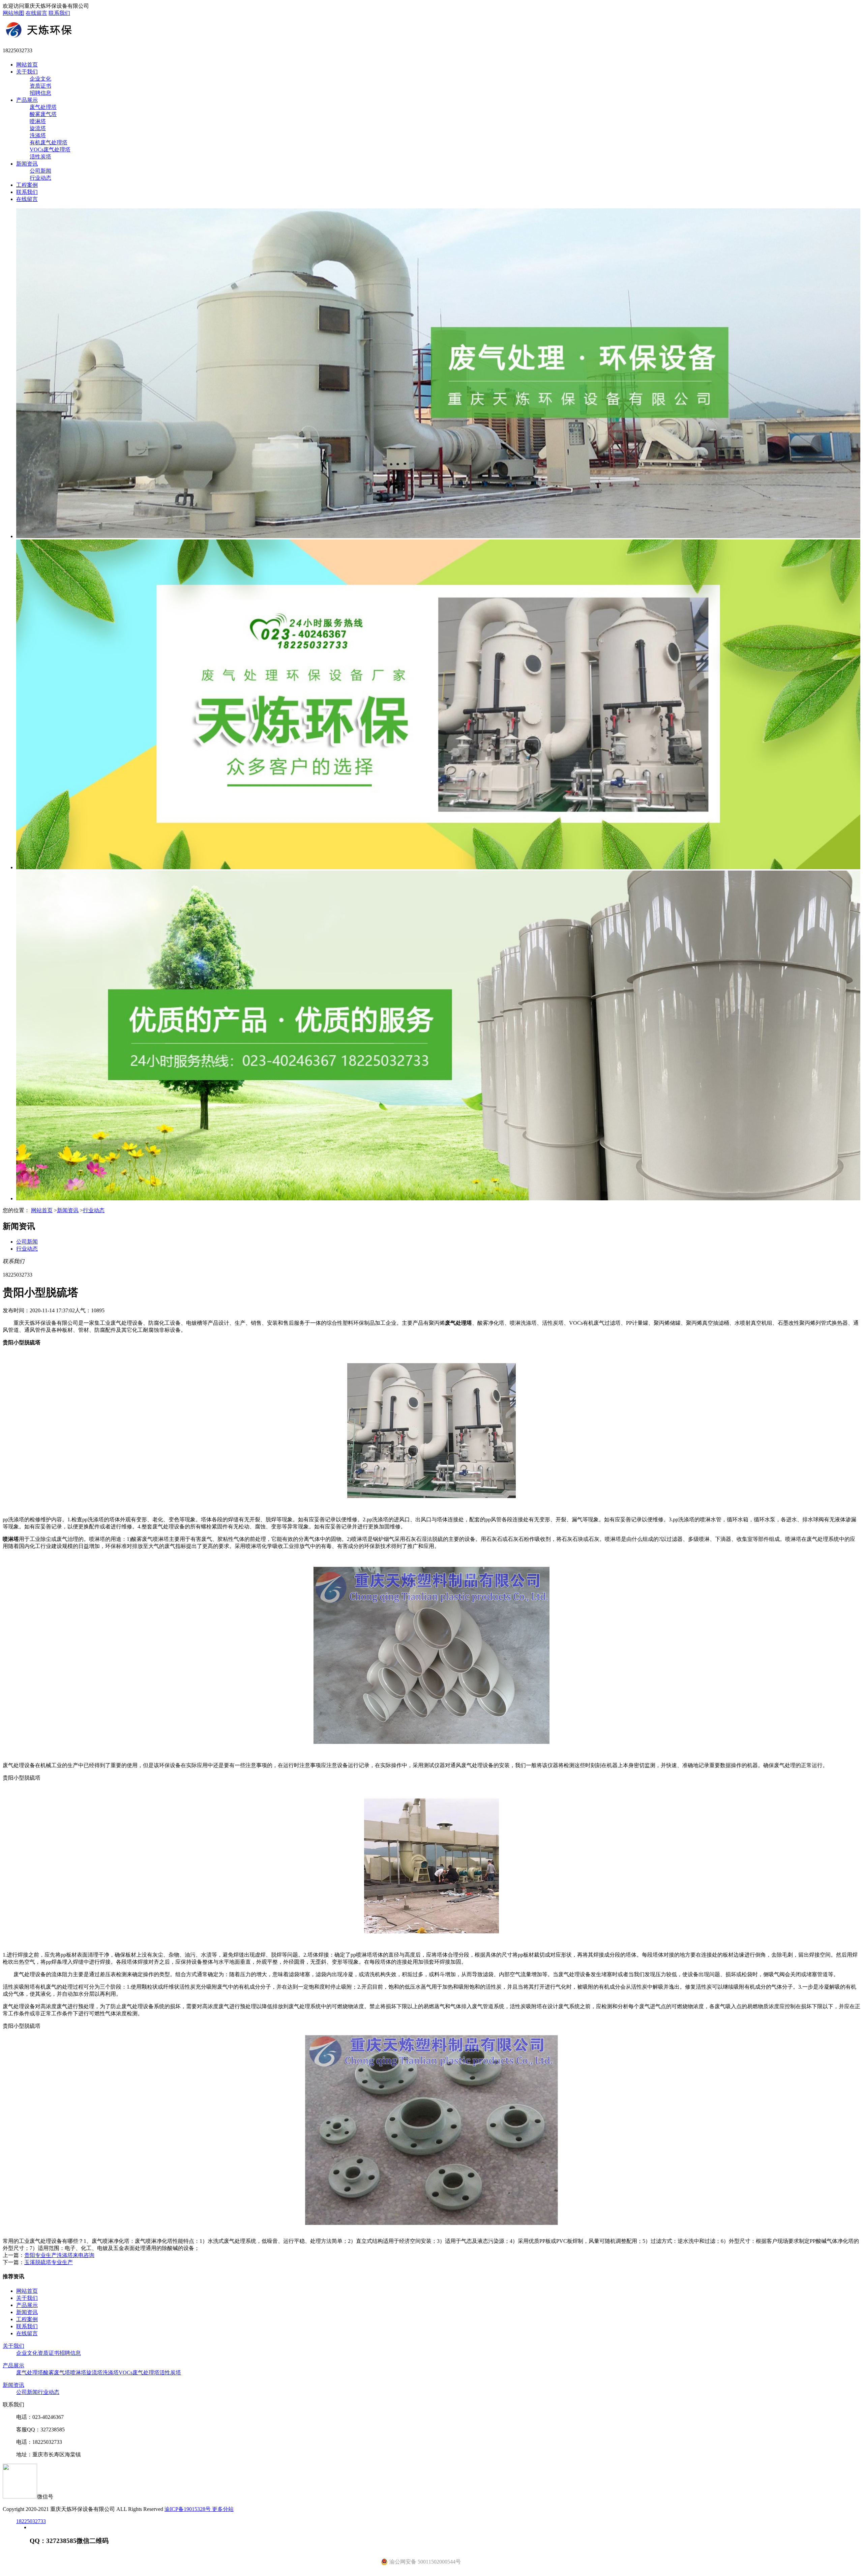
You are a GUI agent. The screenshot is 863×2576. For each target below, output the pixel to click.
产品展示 (27, 100)
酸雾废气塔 (43, 114)
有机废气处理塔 (49, 142)
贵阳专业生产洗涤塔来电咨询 (59, 2255)
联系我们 (59, 13)
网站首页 (27, 65)
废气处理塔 (43, 107)
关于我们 (27, 72)
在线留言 (36, 13)
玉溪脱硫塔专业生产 (49, 2262)
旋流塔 (38, 128)
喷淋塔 (38, 121)
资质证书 (40, 86)
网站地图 (13, 13)
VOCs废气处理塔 (50, 150)
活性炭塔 (40, 157)
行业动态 (40, 178)
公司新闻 (40, 171)
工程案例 (27, 185)
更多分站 (223, 2509)
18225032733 (31, 2521)
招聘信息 (40, 93)
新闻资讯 (27, 164)
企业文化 (40, 79)
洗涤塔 (38, 135)
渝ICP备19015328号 (188, 2509)
